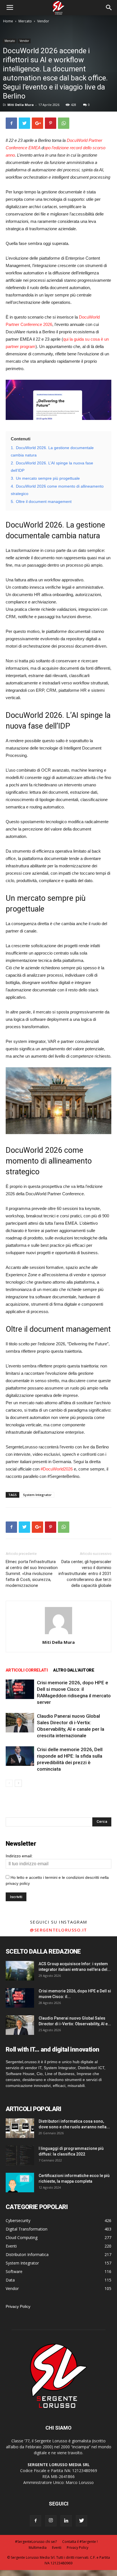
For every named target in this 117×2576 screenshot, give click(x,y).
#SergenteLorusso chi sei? (36, 2542)
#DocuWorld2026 (57, 1469)
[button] (109, 8)
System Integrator (37, 1495)
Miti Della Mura (21, 105)
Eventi (57, 2548)
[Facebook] (35, 2521)
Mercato (25, 21)
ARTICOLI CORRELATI (27, 1670)
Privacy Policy (18, 2306)
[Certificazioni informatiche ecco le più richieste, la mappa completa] (20, 2183)
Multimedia (38, 2548)
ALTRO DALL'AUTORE (74, 1670)
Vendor (43, 21)
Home (8, 21)
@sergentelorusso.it (58, 1930)
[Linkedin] (66, 2521)
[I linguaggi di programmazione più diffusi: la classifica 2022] (20, 2155)
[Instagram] (51, 2521)
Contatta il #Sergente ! (80, 2542)
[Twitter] (82, 2521)
